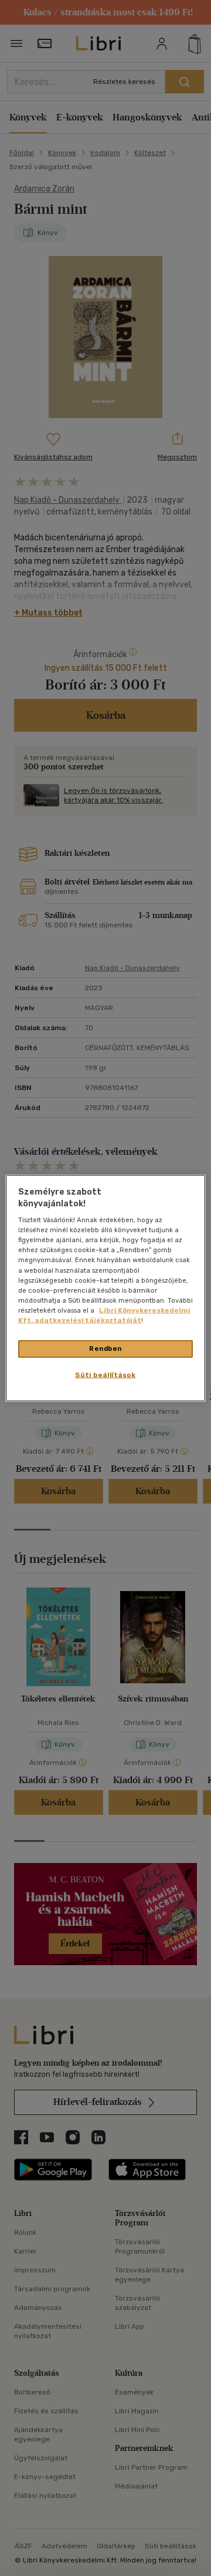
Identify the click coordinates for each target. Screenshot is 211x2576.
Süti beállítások (105, 1374)
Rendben (105, 1348)
